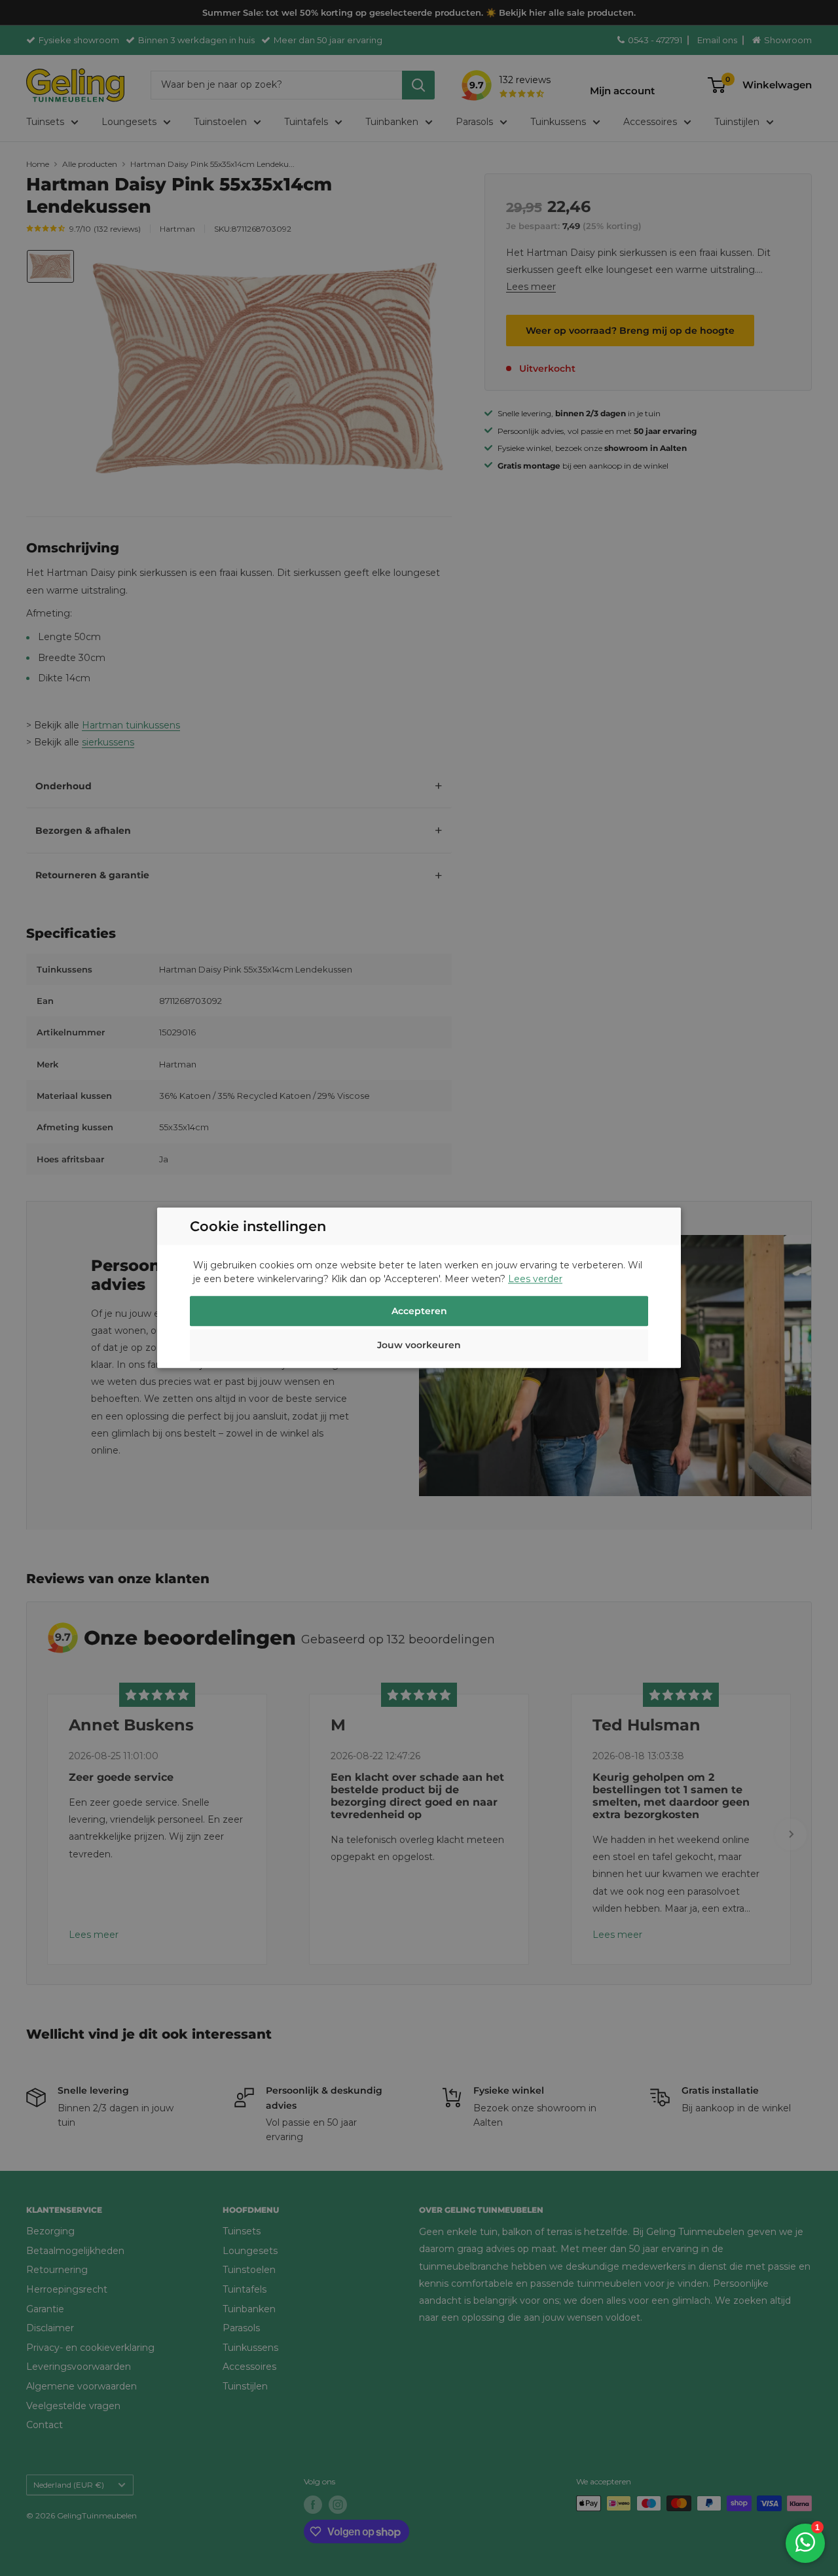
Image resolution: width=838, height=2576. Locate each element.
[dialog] (419, 1288)
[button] (419, 1348)
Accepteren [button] (419, 1312)
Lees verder (535, 1279)
